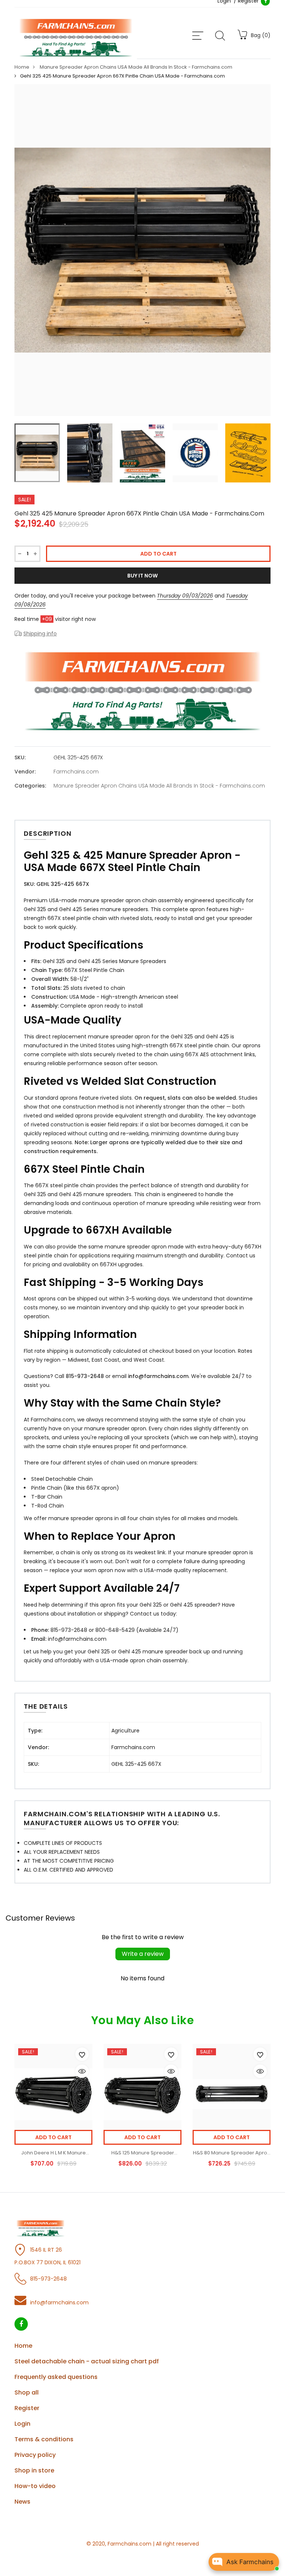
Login (22, 2424)
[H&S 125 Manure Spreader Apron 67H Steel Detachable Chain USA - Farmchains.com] (142, 2094)
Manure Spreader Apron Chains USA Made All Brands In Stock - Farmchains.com (159, 786)
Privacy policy (35, 2455)
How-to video (35, 2486)
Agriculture (125, 1731)
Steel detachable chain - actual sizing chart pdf (87, 2361)
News (22, 2502)
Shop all (27, 2392)
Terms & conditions (44, 2439)
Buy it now (142, 576)
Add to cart (53, 2137)
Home (23, 2346)
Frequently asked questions (56, 2377)
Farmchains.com (76, 772)
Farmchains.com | (131, 2544)
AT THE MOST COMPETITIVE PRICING (69, 1861)
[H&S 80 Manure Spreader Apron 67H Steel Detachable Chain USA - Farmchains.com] (232, 2094)
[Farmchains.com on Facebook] (21, 2324)
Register (27, 2408)
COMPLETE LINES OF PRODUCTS (63, 1843)
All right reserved (177, 2544)
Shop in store (34, 2470)
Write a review (143, 1954)
